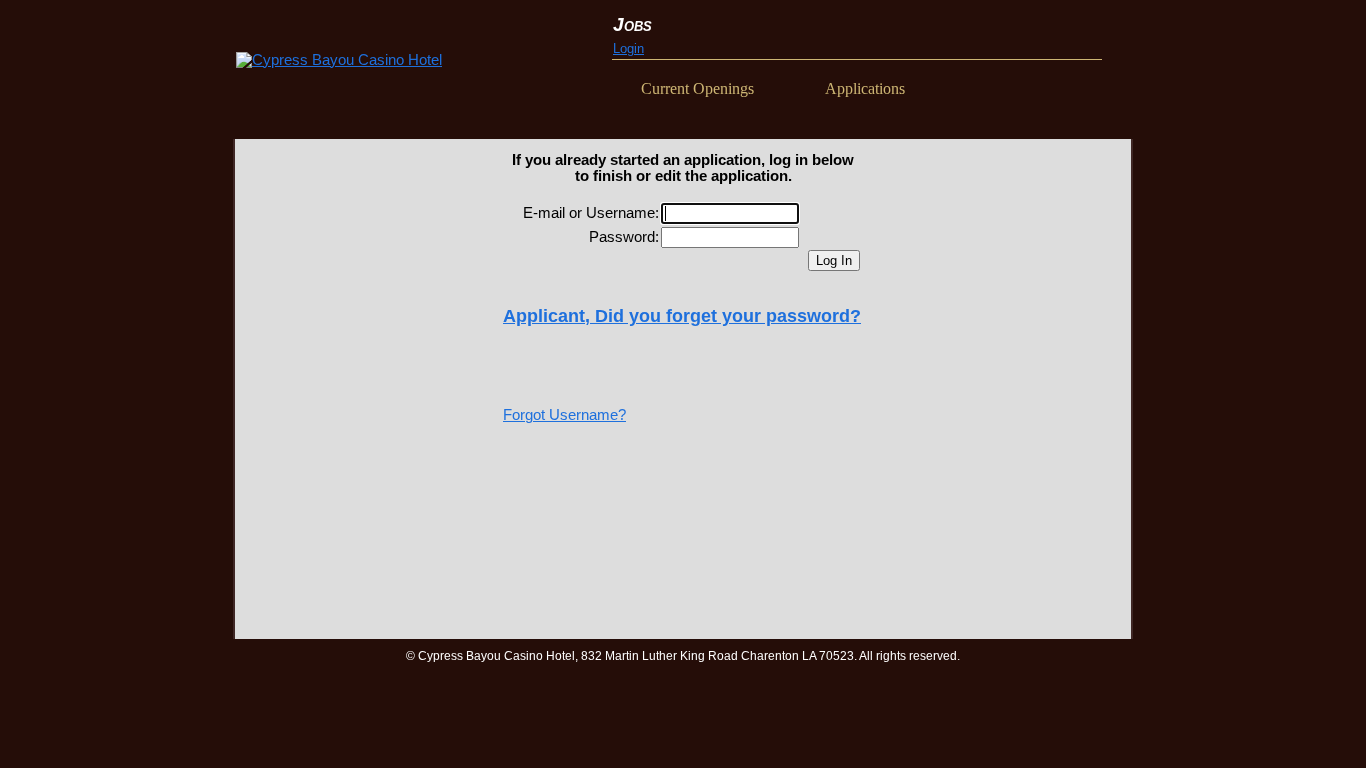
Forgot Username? (564, 415)
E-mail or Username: (591, 213)
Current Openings (697, 88)
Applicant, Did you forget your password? (682, 316)
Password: (624, 237)
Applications (865, 88)
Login (628, 48)
